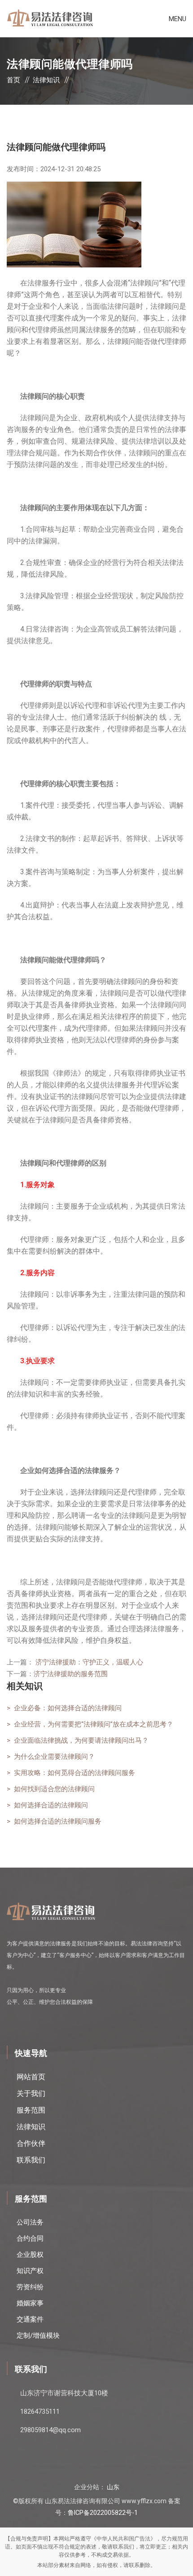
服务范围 (31, 2110)
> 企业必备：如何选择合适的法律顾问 (64, 1708)
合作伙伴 (31, 2143)
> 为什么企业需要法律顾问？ (51, 1757)
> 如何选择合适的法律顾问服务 (54, 1821)
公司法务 (30, 2222)
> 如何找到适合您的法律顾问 (51, 1789)
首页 (13, 80)
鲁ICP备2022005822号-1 (103, 2513)
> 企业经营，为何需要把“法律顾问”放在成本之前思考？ (90, 1724)
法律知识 (46, 80)
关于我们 (31, 2093)
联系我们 (31, 2160)
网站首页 (31, 2077)
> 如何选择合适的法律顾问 (47, 1805)
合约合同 (30, 2238)
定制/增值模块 (38, 2336)
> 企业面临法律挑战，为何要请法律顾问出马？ (78, 1740)
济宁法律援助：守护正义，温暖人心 (89, 1662)
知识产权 (30, 2271)
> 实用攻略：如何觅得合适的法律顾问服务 (71, 1773)
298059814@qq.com (50, 2430)
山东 (113, 2487)
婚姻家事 (30, 2303)
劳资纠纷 (30, 2287)
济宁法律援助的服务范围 (71, 1674)
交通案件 (30, 2319)
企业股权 (30, 2255)
